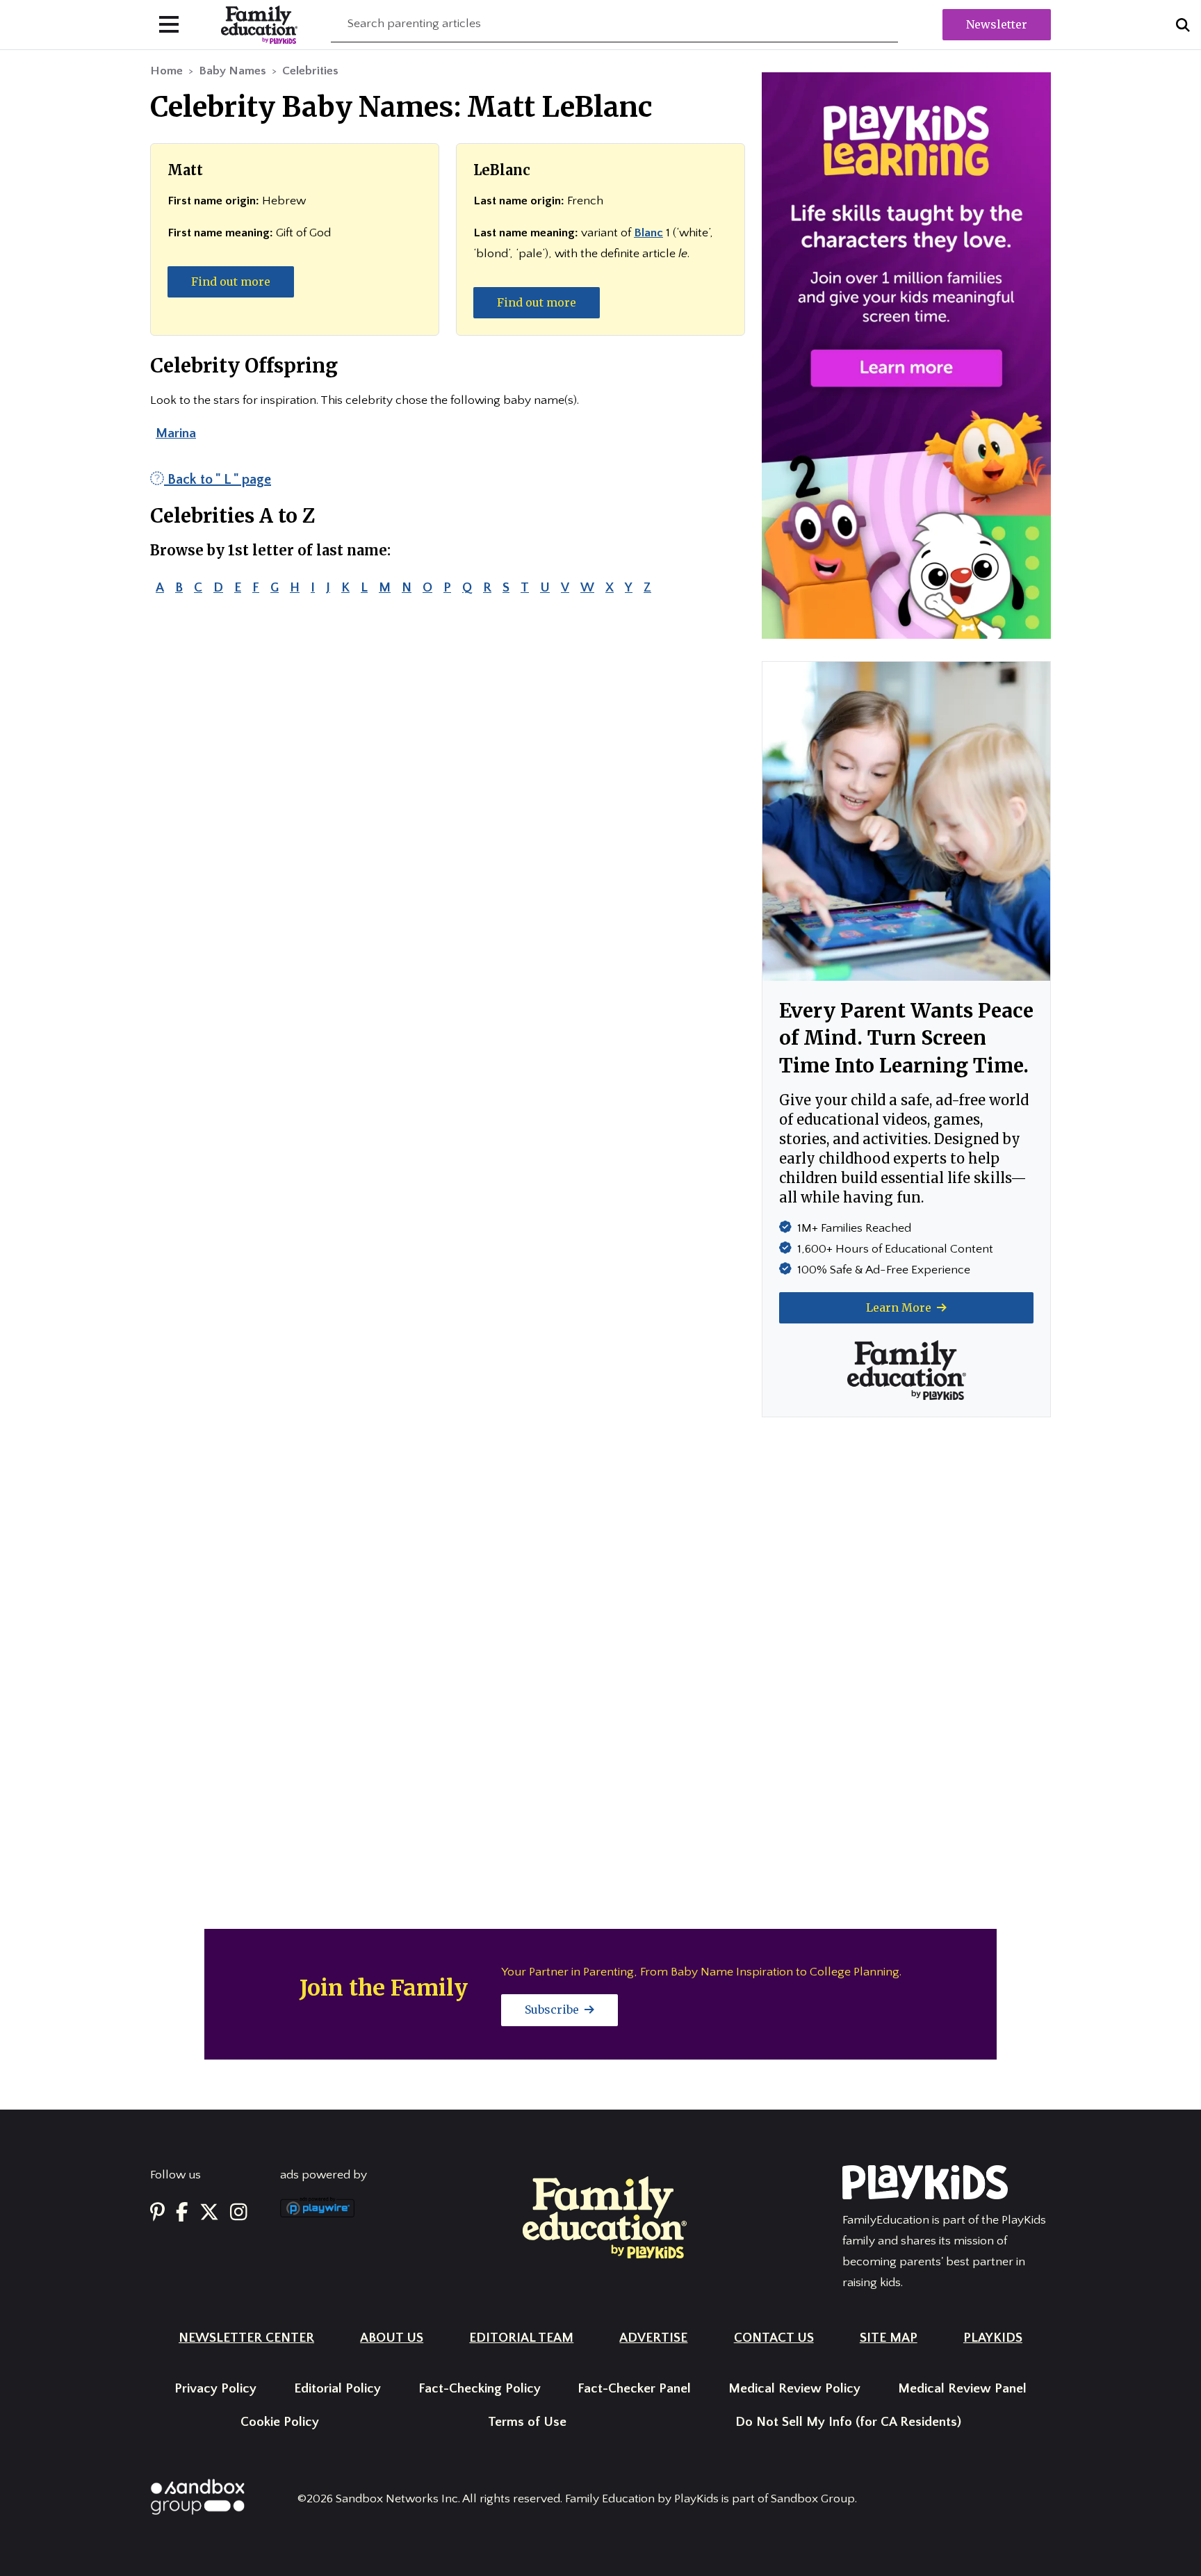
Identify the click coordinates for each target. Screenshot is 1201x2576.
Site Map (889, 2338)
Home (166, 71)
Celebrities (310, 71)
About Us (392, 2338)
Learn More (900, 1307)
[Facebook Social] (182, 2213)
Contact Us (774, 2338)
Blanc (648, 233)
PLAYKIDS (993, 2338)
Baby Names (232, 71)
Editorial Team (521, 2338)
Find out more (231, 282)
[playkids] (906, 355)
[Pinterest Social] (157, 2213)
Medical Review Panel (962, 2389)
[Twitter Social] (209, 2213)
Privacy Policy (215, 2389)
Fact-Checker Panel (634, 2389)
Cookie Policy (280, 2422)
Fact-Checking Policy (480, 2389)
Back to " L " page (218, 480)
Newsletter (997, 24)
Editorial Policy (337, 2389)
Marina (176, 433)
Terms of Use (527, 2422)
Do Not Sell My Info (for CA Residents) (848, 2422)
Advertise (653, 2338)
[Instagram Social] (239, 2213)
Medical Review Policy (794, 2389)
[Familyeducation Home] (605, 2217)
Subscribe (553, 2010)
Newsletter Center (246, 2338)
